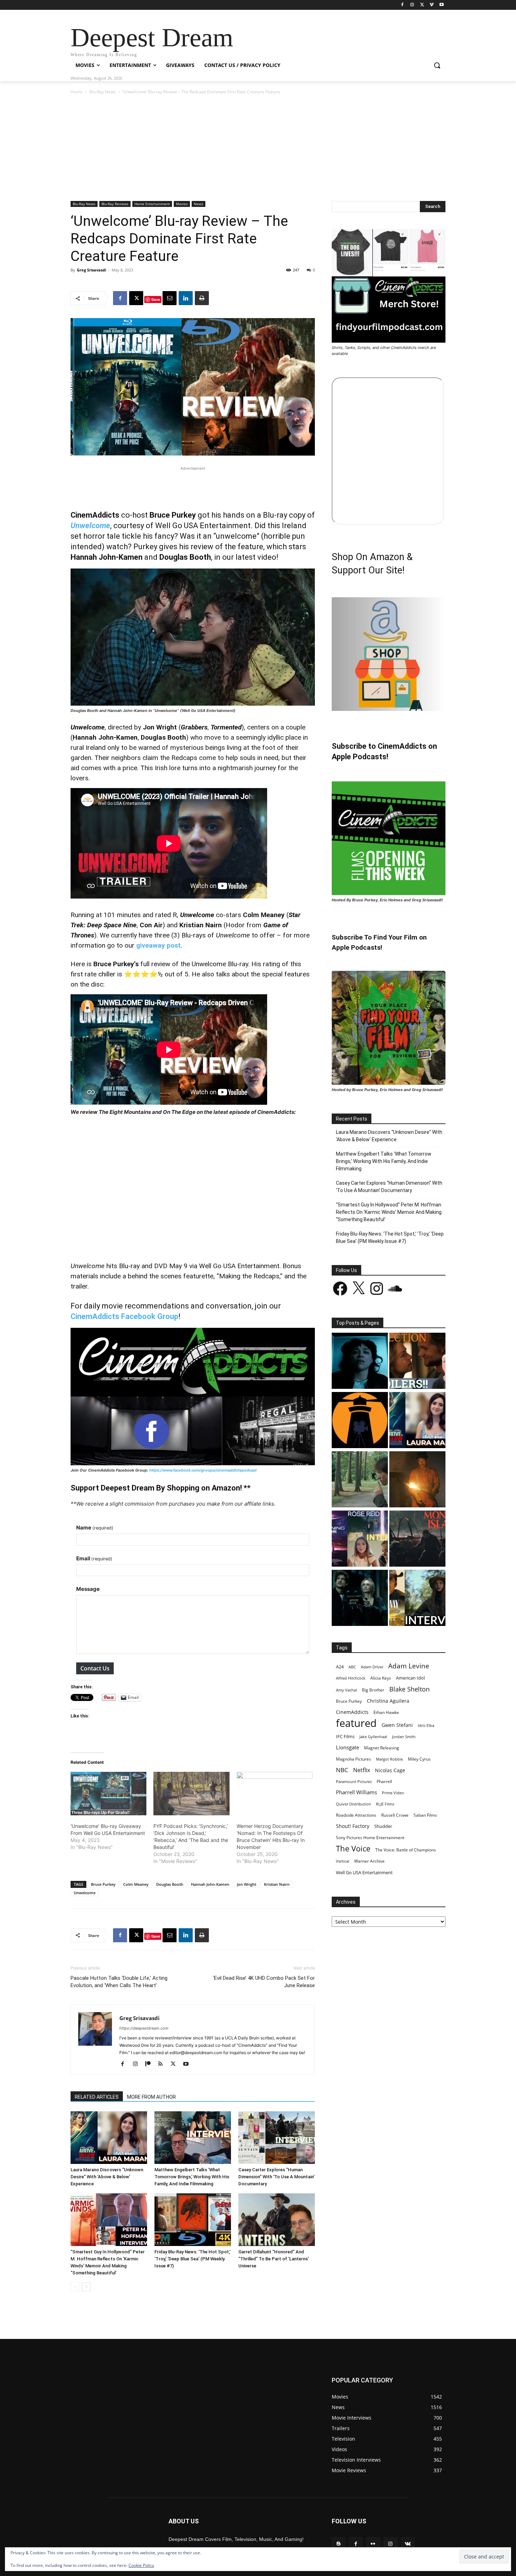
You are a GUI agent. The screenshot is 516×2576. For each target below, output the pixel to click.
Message (88, 1589)
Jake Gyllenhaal (373, 1737)
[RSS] (163, 2064)
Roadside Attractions (356, 1815)
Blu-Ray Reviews (115, 204)
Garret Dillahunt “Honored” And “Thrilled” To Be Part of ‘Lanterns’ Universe (274, 2259)
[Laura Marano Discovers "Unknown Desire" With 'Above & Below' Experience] (417, 1421)
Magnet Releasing (382, 1748)
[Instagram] (412, 5)
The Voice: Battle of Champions (406, 1850)
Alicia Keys (381, 1678)
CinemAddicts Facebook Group (124, 1316)
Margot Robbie (389, 1759)
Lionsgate (348, 1747)
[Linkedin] (186, 298)
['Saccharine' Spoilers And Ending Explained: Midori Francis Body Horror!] (360, 1362)
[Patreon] (150, 2064)
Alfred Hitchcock (351, 1678)
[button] (437, 65)
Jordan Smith (404, 1737)
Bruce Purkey (103, 1884)
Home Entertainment (152, 204)
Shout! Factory (353, 1826)
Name (95, 1528)
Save (156, 299)
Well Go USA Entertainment (364, 1872)
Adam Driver (372, 1667)
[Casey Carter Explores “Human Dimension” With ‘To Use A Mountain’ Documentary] (277, 2138)
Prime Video (393, 1793)
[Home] (360, 1421)
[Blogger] (339, 2544)
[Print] (202, 298)
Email (94, 1558)
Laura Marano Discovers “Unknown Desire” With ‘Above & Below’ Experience (107, 2177)
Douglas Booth (170, 1884)
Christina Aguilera (388, 1701)
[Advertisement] (258, 148)
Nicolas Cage (390, 1770)
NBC (342, 1770)
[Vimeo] (432, 5)
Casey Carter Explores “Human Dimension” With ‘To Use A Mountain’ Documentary (276, 2177)
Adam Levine (409, 1666)
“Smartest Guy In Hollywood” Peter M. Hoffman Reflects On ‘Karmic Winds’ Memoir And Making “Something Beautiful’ (389, 1212)
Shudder (383, 1826)
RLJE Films (385, 1804)
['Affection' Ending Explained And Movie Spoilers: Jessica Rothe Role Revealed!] (417, 1362)
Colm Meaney (136, 1884)
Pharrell (384, 1781)
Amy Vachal (346, 1690)
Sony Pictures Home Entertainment (370, 1838)
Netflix (362, 1770)
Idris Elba (426, 1725)
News (199, 204)
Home (77, 92)
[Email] (170, 298)
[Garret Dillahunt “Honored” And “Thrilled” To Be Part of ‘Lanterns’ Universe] (277, 2220)
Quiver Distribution (353, 1804)
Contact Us (95, 1668)
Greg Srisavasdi (91, 270)
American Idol (410, 1678)
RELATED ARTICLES (97, 2097)
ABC (352, 1667)
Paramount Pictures (354, 1781)
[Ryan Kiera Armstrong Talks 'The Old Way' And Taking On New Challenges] (417, 1599)
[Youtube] (441, 5)
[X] (422, 5)
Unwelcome (90, 526)
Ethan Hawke (386, 1712)
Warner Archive (369, 1861)
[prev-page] (75, 2287)
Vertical (343, 1861)
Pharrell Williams (356, 1792)
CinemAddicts (352, 1712)
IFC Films (345, 1736)
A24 (340, 1667)
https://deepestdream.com (144, 2028)
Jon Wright (247, 1884)
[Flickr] (373, 2544)
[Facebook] (402, 5)
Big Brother (373, 1690)
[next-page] (86, 2287)
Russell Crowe (395, 1815)
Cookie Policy (141, 2565)
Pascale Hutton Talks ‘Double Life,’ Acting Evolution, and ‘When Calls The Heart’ (119, 1982)
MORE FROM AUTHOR (151, 2097)
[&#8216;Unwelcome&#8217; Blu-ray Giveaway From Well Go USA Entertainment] (108, 1794)
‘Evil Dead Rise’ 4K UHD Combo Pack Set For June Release (264, 1982)
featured (356, 1723)
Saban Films (425, 1815)
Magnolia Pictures (353, 1759)
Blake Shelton (409, 1689)
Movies (182, 204)
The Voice (353, 1848)
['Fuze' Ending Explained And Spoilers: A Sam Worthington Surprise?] (417, 1480)
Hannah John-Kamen (210, 1884)
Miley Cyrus (419, 1759)
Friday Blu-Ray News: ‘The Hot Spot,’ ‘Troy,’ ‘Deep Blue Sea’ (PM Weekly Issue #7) (192, 2259)
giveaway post (158, 945)
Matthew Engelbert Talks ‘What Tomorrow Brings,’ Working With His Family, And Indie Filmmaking (192, 2177)
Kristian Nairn (277, 1884)
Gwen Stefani (397, 1725)
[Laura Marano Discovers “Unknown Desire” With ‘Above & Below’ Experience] (109, 2138)
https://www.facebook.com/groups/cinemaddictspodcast (203, 1470)
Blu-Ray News (102, 92)
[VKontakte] (408, 2544)
